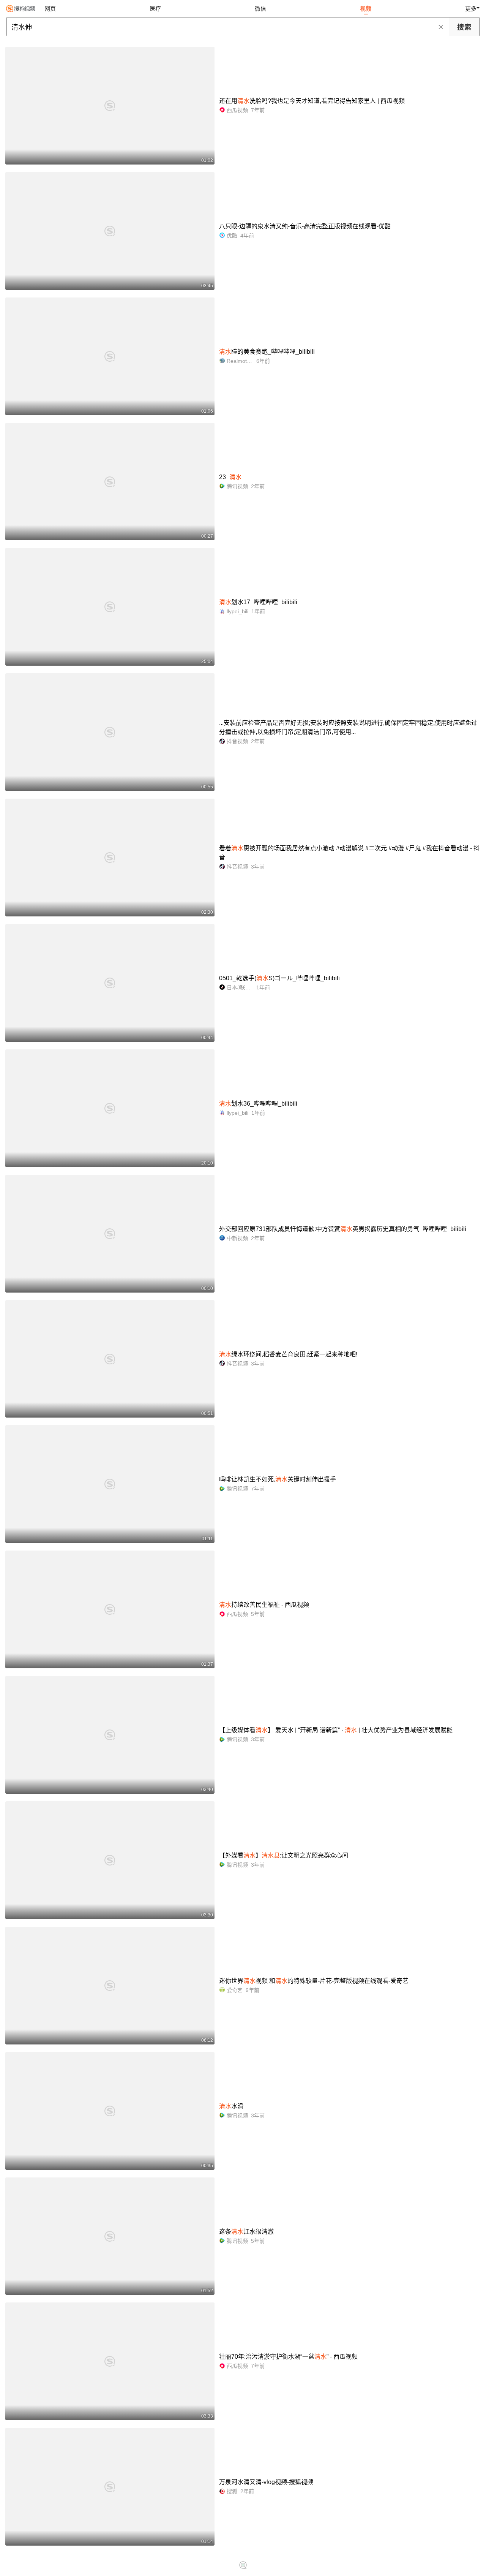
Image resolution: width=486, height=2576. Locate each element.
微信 (260, 9)
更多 (471, 9)
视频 (366, 9)
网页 (50, 9)
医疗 (155, 9)
